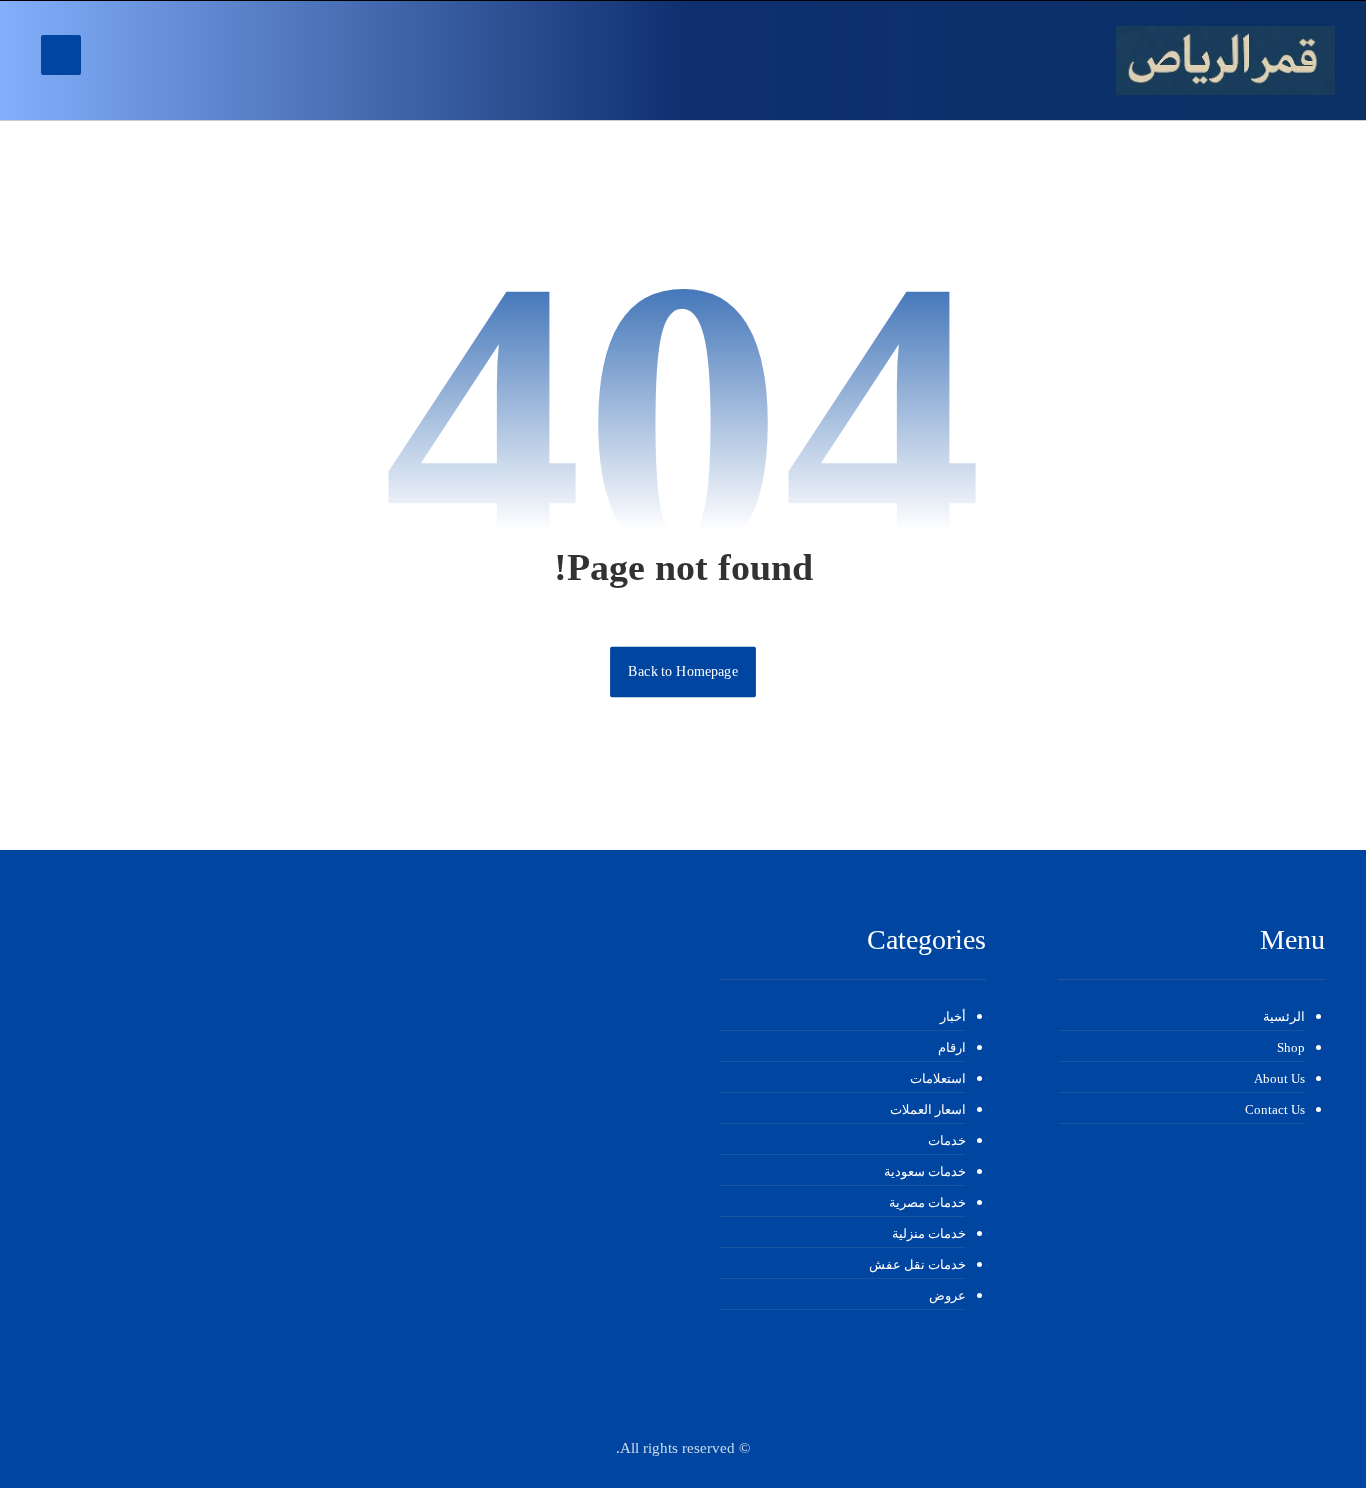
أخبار (953, 1016)
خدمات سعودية (925, 1171)
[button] (61, 55)
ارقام (952, 1047)
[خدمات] (1225, 60)
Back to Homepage (683, 671)
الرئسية (1284, 1016)
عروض (947, 1295)
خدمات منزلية (929, 1233)
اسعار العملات (928, 1109)
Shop (1291, 1047)
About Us (1279, 1078)
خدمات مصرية (927, 1202)
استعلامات (938, 1078)
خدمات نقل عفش (917, 1264)
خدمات (947, 1140)
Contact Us (1275, 1109)
